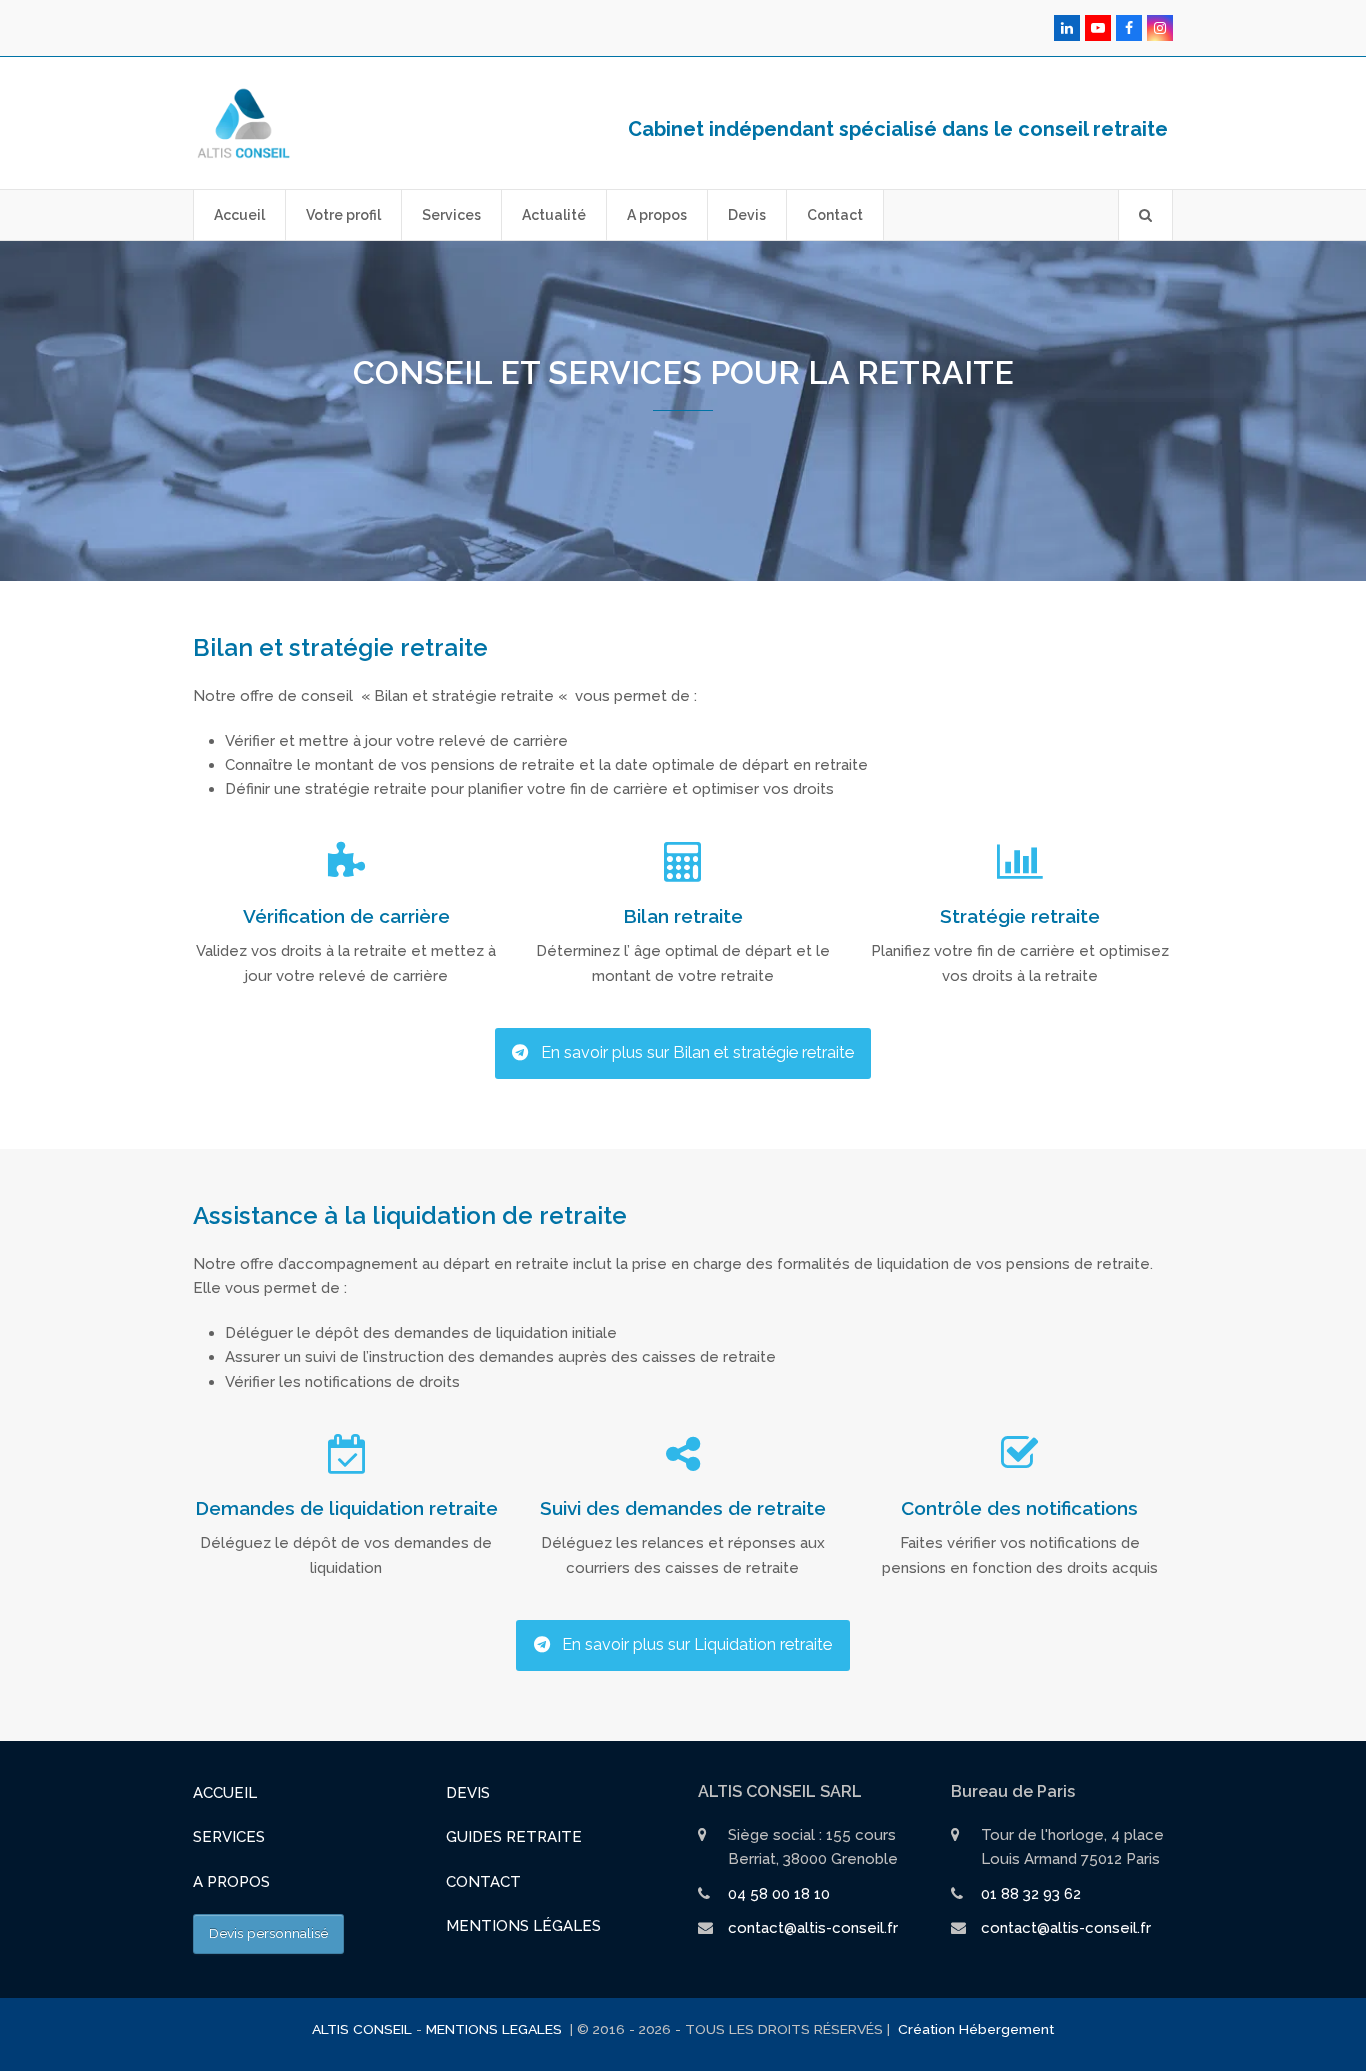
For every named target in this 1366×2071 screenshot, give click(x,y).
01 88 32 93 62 (1031, 1894)
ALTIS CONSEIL (362, 2029)
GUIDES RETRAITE (514, 1837)
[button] (1145, 215)
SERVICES (229, 1837)
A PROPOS (231, 1882)
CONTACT (483, 1882)
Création (926, 2029)
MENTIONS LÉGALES (523, 1926)
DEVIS (468, 1793)
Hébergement (1006, 2029)
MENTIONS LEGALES (496, 2029)
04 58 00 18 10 (779, 1894)
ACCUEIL (225, 1793)
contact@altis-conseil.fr (813, 1928)
